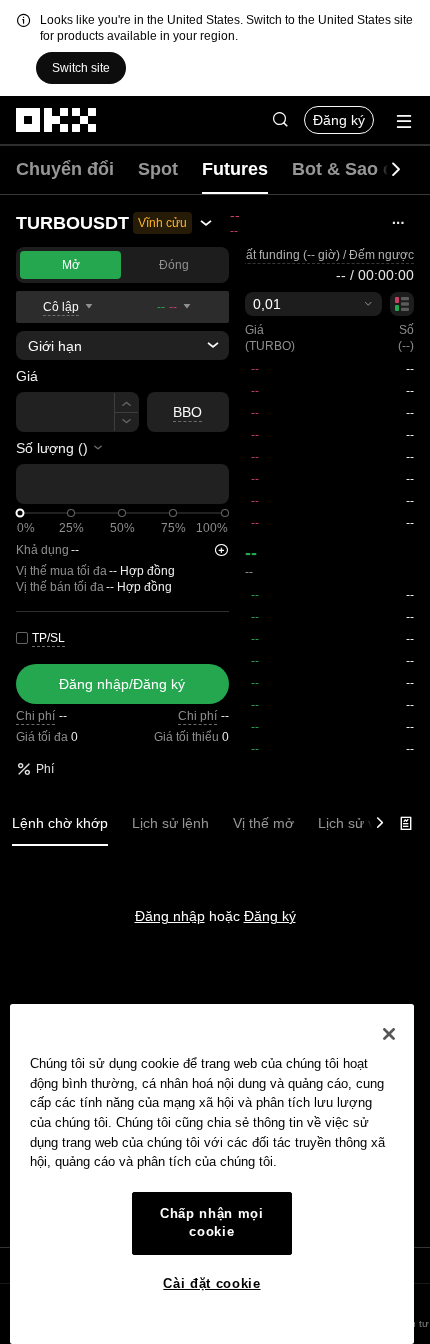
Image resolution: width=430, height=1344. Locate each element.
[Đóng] (389, 1034)
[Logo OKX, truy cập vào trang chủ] (57, 120)
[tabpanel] (215, 876)
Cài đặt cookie (211, 1283)
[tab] (60, 824)
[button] (280, 120)
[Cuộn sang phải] (396, 170)
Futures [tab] (235, 169)
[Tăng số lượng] (126, 402)
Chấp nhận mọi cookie (212, 1222)
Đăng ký (339, 120)
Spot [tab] (158, 169)
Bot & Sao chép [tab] (358, 169)
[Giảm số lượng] (126, 422)
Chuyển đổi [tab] (65, 169)
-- (251, 553)
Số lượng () (52, 448)
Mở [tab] (71, 265)
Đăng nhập (170, 916)
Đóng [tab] (174, 265)
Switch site (81, 68)
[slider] (20, 513)
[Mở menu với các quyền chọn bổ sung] (404, 121)
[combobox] (314, 304)
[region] (212, 1174)
